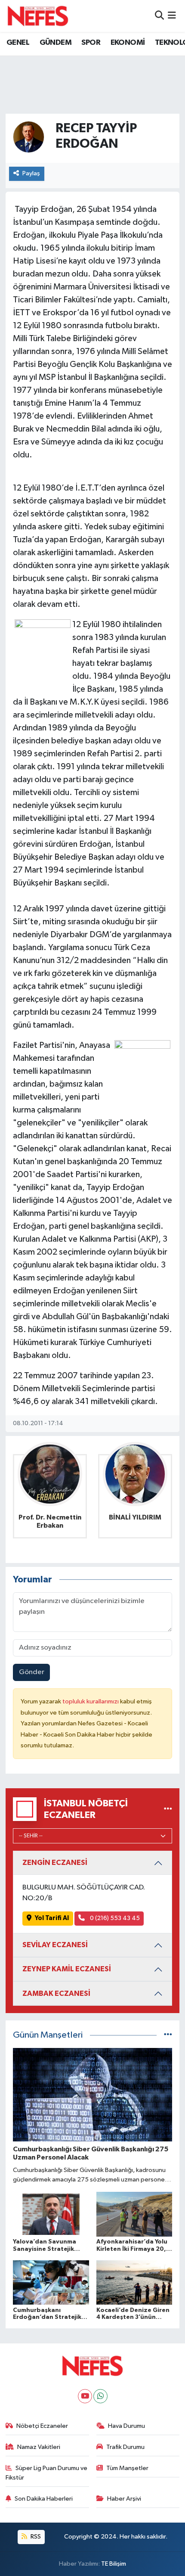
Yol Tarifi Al (52, 1918)
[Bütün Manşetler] (168, 2035)
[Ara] (159, 16)
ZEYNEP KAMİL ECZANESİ (67, 1969)
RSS (35, 2537)
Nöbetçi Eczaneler (42, 2426)
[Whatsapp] (100, 2396)
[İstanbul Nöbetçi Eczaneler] (168, 1809)
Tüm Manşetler (127, 2468)
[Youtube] (85, 2396)
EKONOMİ (128, 43)
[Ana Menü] (172, 16)
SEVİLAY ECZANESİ (55, 1945)
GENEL (18, 43)
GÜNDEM (55, 43)
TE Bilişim (114, 2564)
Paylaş (31, 173)
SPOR (91, 43)
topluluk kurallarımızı (91, 1701)
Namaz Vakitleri (39, 2447)
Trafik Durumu (125, 2447)
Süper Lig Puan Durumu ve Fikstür (47, 2473)
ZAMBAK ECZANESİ (56, 1993)
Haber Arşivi (124, 2499)
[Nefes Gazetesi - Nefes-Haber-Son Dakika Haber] (38, 16)
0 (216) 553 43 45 (114, 1918)
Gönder (32, 1672)
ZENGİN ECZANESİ (55, 1863)
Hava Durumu (126, 2426)
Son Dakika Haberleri (44, 2499)
